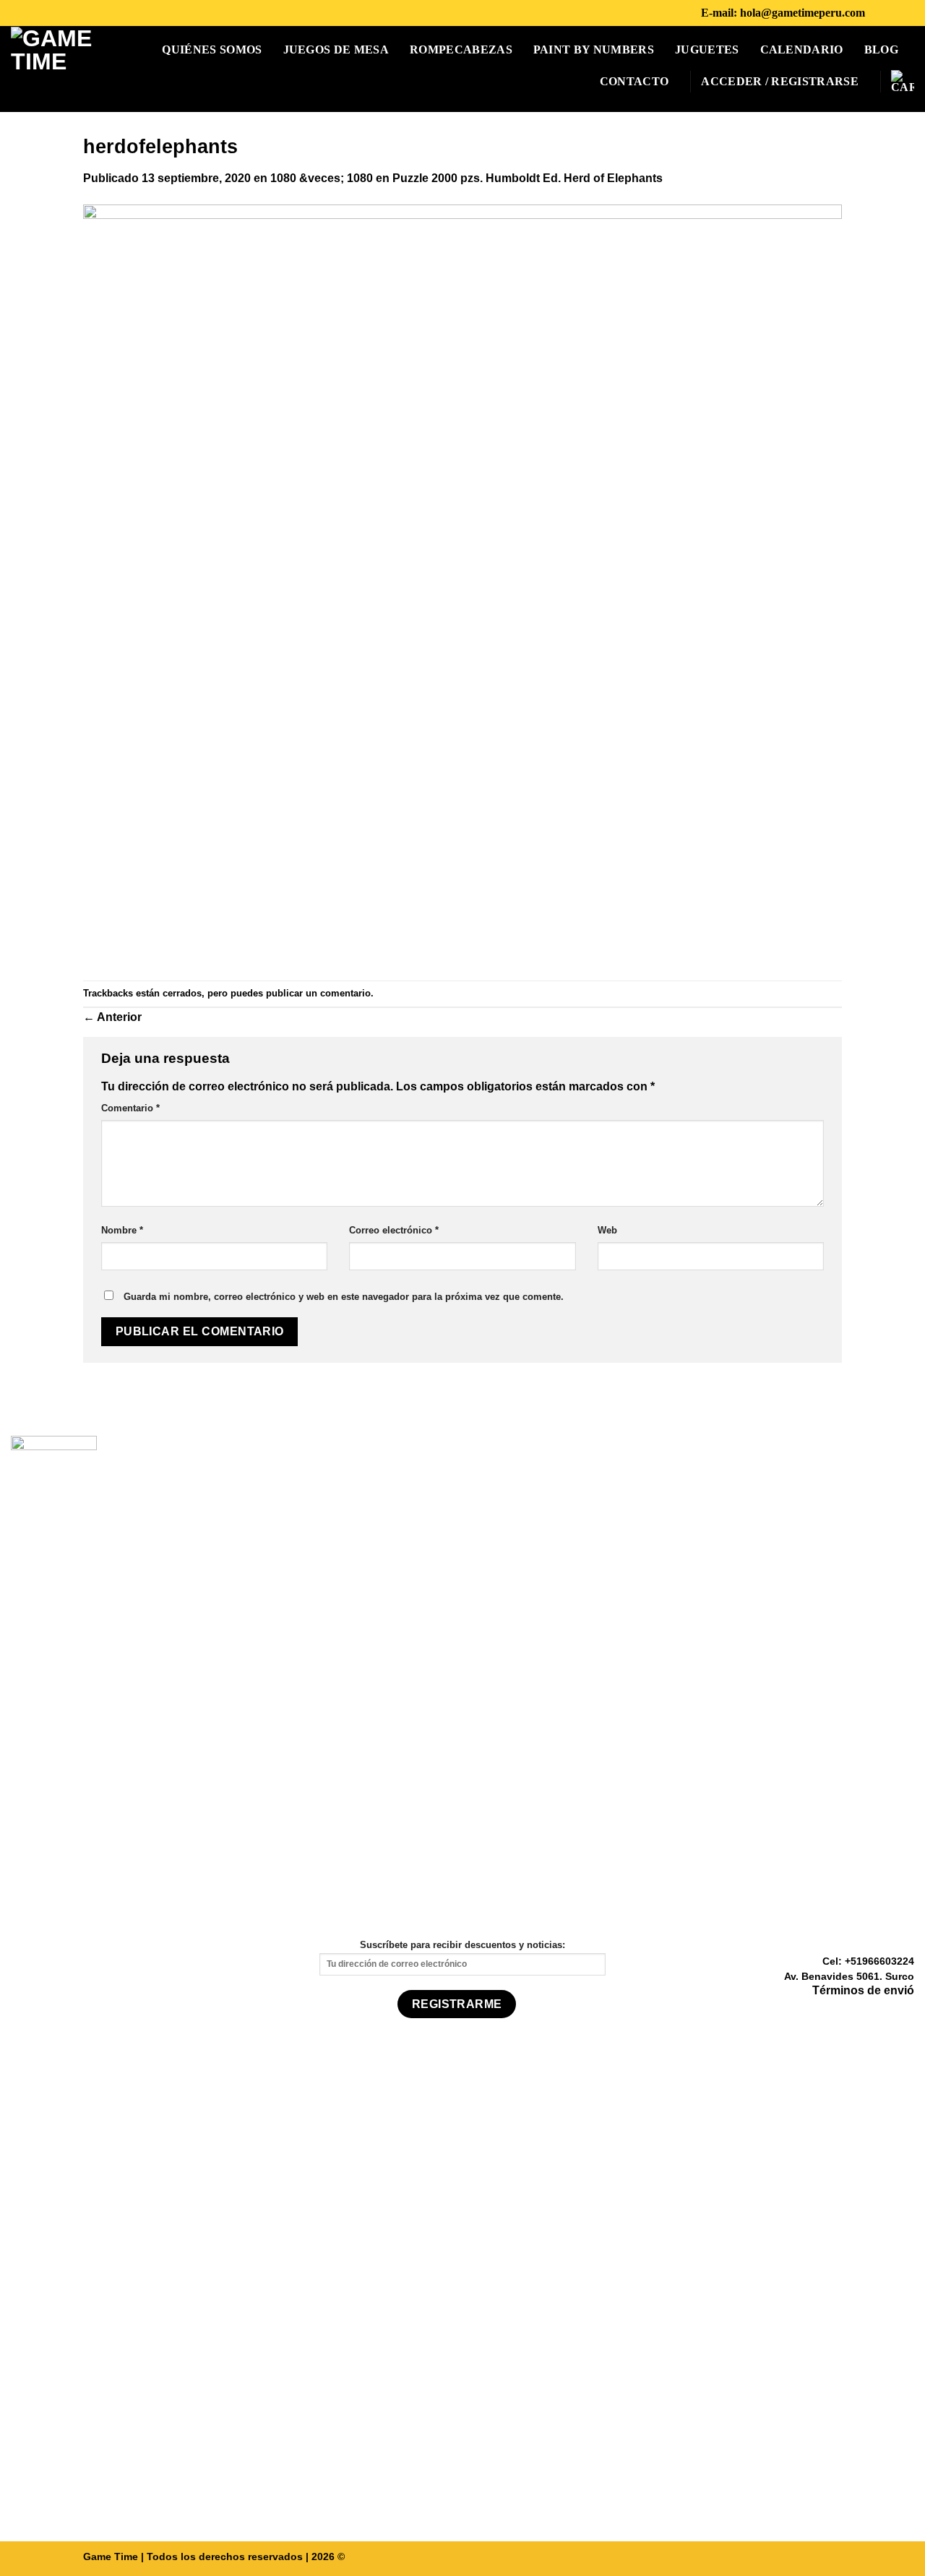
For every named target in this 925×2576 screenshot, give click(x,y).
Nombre (122, 1230)
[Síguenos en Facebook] (880, 13)
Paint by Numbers (594, 49)
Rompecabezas (461, 49)
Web (607, 1230)
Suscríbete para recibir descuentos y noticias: (462, 1945)
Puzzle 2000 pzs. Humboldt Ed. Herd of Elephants (528, 178)
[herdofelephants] (462, 583)
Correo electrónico (394, 1230)
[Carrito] (903, 82)
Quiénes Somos (212, 49)
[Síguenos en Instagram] (899, 13)
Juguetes (707, 49)
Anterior (112, 1017)
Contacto (634, 81)
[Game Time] (52, 68)
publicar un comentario (318, 993)
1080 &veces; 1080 (322, 178)
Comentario (130, 1108)
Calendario (802, 49)
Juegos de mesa (336, 49)
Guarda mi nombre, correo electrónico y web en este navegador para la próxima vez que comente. (344, 1297)
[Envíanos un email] (905, 2012)
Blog (881, 49)
